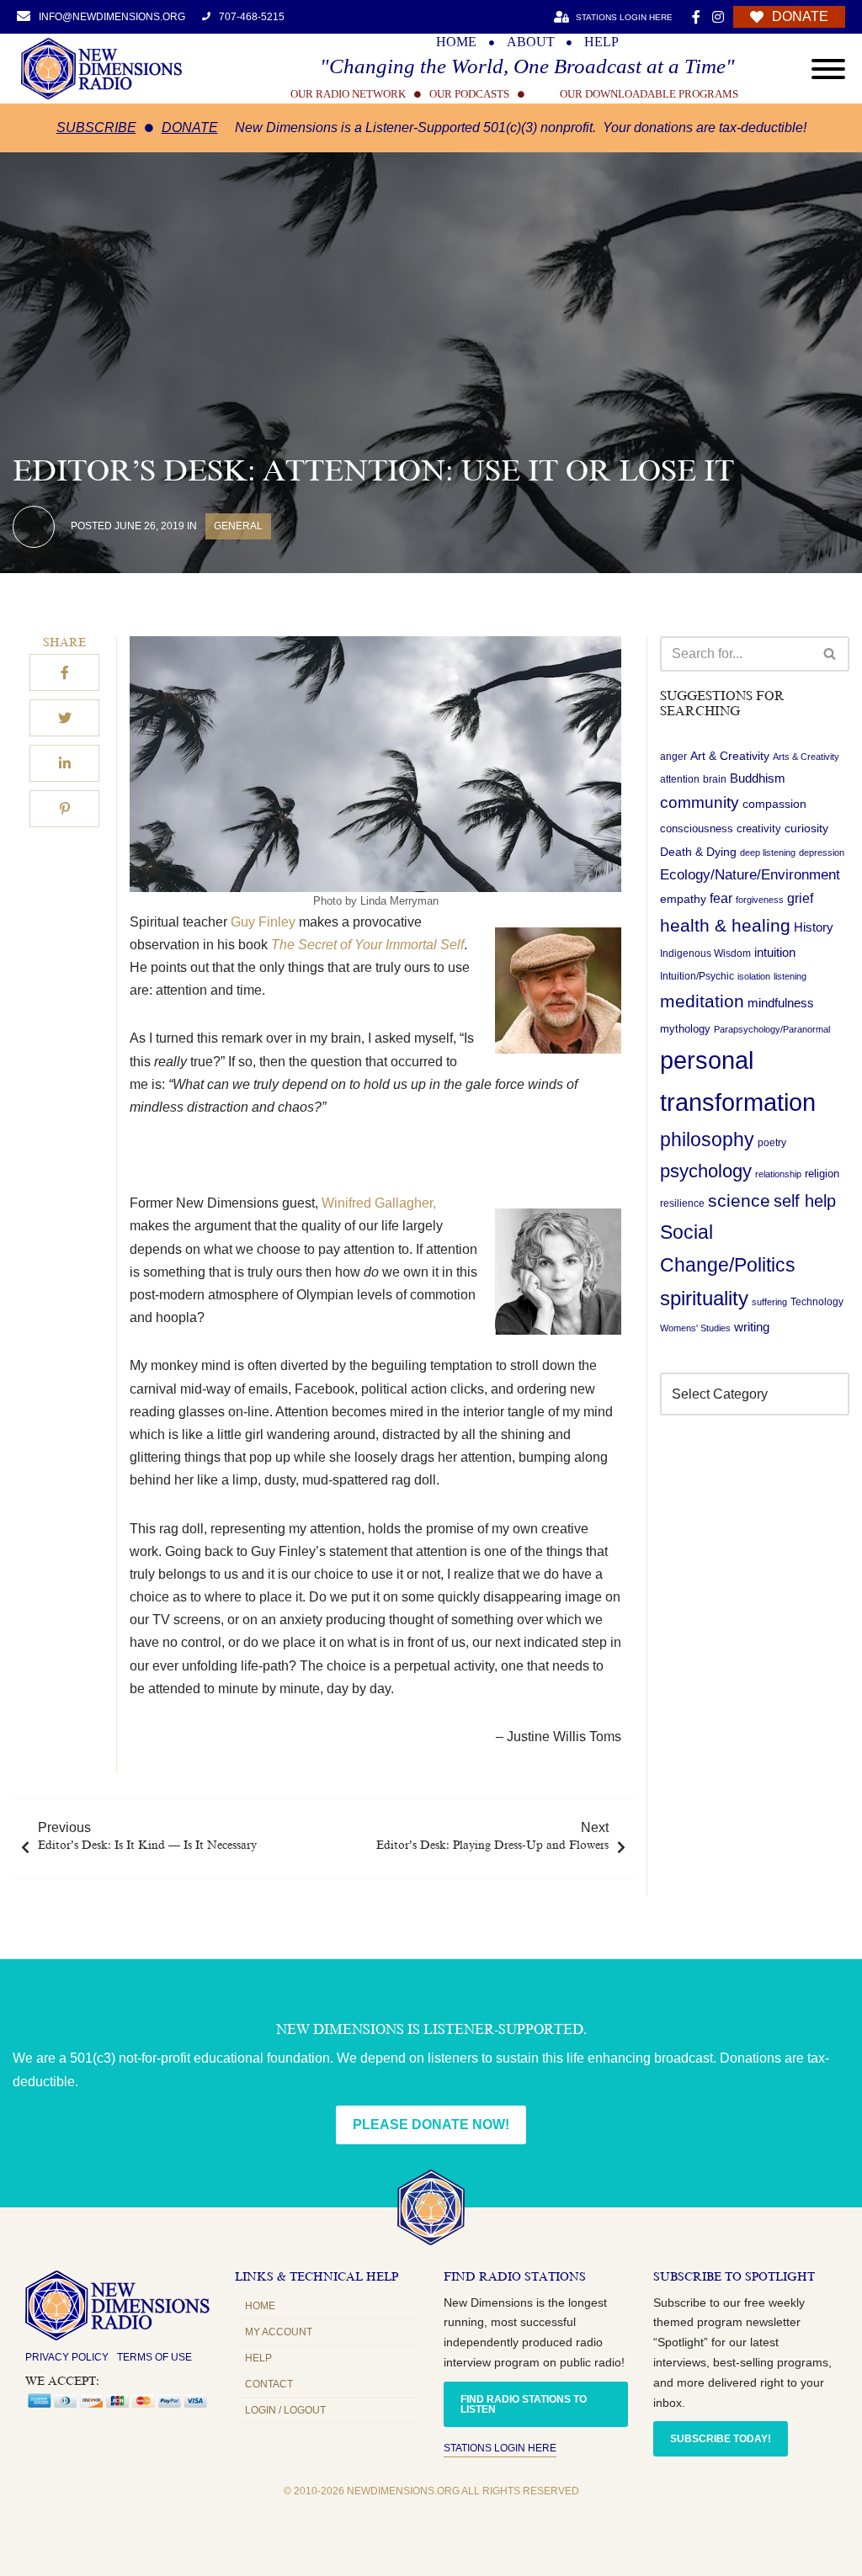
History (814, 927)
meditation (702, 1001)
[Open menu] (828, 69)
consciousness (697, 829)
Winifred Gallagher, (379, 1203)
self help (805, 1201)
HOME (456, 42)
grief (800, 898)
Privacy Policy (67, 2357)
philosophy (707, 1139)
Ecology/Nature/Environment (750, 874)
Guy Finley (261, 922)
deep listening (768, 852)
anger (673, 757)
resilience (682, 1203)
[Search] (830, 654)
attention (680, 779)
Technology (817, 1302)
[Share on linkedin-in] (64, 763)
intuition (775, 953)
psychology (706, 1171)
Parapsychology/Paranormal (772, 1029)
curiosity (806, 828)
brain (715, 779)
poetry (772, 1143)
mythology (685, 1029)
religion (822, 1174)
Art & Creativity (730, 756)
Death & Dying (698, 852)
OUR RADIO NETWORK (348, 94)
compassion (774, 804)
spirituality (704, 1299)
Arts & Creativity (806, 757)
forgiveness (760, 900)
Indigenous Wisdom (705, 953)
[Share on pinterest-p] (64, 809)
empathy (683, 899)
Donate (190, 127)
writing (752, 1327)
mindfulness (781, 1003)
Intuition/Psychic (697, 976)
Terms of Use (154, 2357)
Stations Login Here (500, 2448)
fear (721, 898)
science (739, 1200)
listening (790, 976)
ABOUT (531, 42)
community (700, 802)
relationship (778, 1174)
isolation (754, 976)
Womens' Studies (695, 1328)
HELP (601, 42)
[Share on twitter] (64, 718)
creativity (759, 829)
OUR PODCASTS (469, 94)
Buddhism (758, 778)
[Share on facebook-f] (64, 672)
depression (822, 852)
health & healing (725, 925)
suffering (769, 1302)
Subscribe (96, 127)
